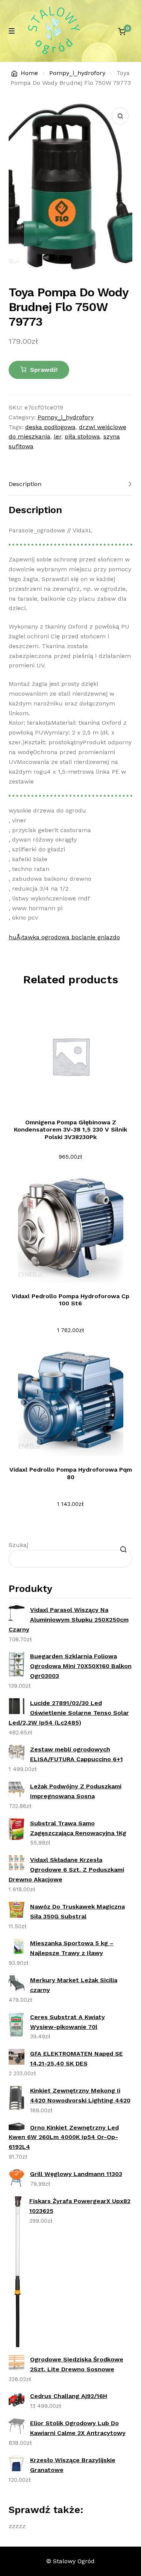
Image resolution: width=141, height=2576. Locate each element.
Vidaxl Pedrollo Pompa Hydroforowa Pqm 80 (71, 1473)
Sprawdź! (44, 370)
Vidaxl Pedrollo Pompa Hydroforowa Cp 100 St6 (70, 1300)
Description (25, 484)
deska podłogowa (50, 427)
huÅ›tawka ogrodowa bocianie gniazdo (64, 937)
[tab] (71, 484)
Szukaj (18, 1545)
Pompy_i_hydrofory (77, 73)
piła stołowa (82, 436)
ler (58, 436)
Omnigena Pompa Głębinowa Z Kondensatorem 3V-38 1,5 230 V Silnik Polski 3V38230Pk (70, 1130)
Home (29, 73)
